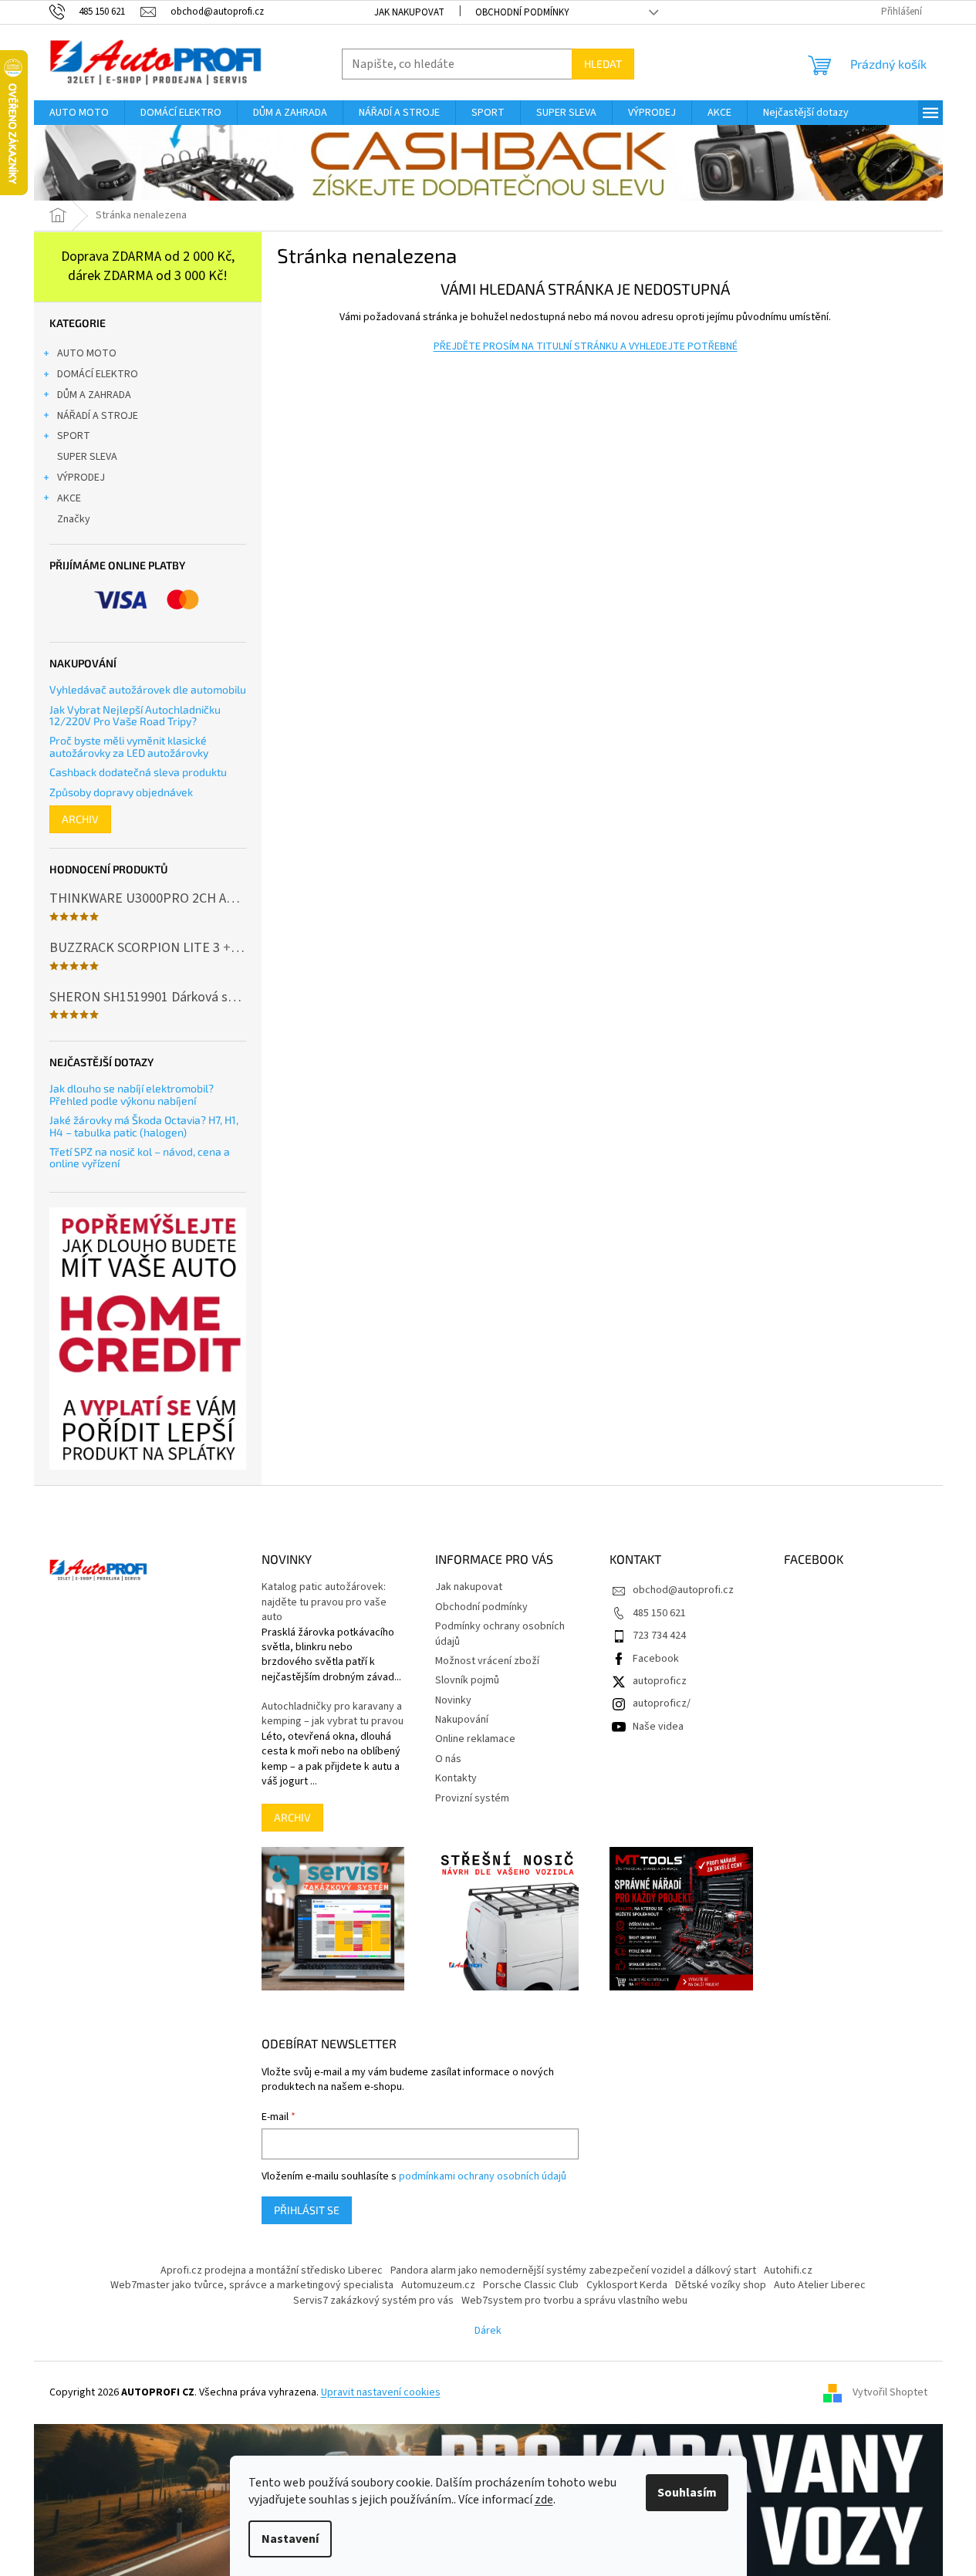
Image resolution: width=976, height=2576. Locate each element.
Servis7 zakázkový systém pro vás (373, 2301)
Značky (74, 519)
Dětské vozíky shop (721, 2285)
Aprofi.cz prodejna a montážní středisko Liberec (272, 2270)
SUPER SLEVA (87, 457)
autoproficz (660, 1681)
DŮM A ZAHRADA (94, 395)
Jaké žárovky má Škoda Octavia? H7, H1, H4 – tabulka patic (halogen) (144, 1126)
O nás (448, 1759)
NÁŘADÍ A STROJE (98, 416)
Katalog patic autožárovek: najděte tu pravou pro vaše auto (324, 1602)
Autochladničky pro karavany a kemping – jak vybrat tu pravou (333, 1714)
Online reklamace (475, 1739)
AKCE (69, 498)
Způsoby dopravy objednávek (121, 792)
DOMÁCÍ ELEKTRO (98, 374)
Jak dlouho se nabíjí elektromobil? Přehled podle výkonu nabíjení (132, 1094)
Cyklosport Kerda (627, 2285)
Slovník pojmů (467, 1680)
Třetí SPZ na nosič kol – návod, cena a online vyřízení (140, 1158)
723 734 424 (659, 1636)
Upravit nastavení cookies (381, 2392)
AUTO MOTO (87, 353)
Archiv (80, 819)
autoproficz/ (662, 1703)
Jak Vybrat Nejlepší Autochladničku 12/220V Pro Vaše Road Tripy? (135, 716)
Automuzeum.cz (438, 2285)
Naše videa (658, 1727)
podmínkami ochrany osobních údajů (483, 2176)
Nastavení (290, 2539)
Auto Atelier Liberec (820, 2285)
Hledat (603, 64)
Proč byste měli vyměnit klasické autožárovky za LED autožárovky (129, 746)
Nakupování (462, 1720)
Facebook (656, 1659)
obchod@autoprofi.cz (683, 1590)
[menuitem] (79, 113)
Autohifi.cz (788, 2270)
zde (544, 2500)
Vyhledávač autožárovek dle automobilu (148, 689)
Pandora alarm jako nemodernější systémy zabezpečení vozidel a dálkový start (573, 2270)
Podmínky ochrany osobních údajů (500, 1634)
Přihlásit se (307, 2210)
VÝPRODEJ (81, 478)
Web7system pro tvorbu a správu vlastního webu (574, 2301)
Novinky (453, 1700)
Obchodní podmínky (522, 12)
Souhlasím (687, 2493)
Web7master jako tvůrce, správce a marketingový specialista (252, 2285)
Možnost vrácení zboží (487, 1661)
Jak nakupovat (409, 12)
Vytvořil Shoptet (890, 2392)
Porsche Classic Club (531, 2285)
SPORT (74, 436)
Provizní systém (472, 1798)
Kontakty (456, 1778)
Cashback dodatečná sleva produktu (138, 772)
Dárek (488, 2331)
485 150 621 (659, 1613)
